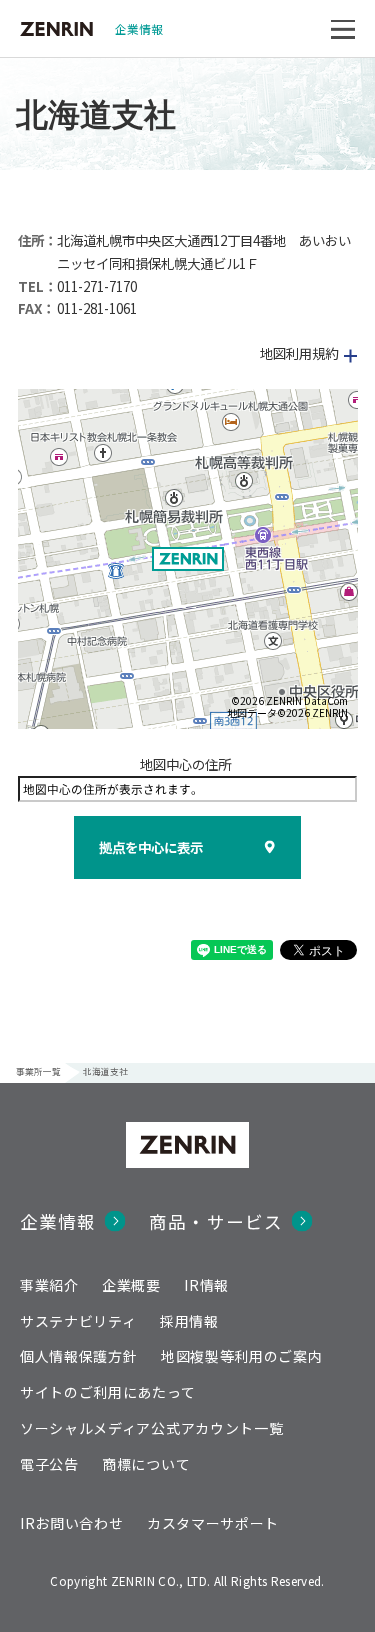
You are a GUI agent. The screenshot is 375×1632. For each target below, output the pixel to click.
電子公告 (49, 1464)
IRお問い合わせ (72, 1523)
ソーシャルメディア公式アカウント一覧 (152, 1428)
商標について (146, 1464)
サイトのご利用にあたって (107, 1392)
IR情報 (206, 1285)
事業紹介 (49, 1285)
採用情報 (189, 1321)
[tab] (188, 353)
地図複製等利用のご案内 (242, 1356)
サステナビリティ (78, 1321)
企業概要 (131, 1285)
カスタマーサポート (213, 1523)
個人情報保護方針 (79, 1356)
